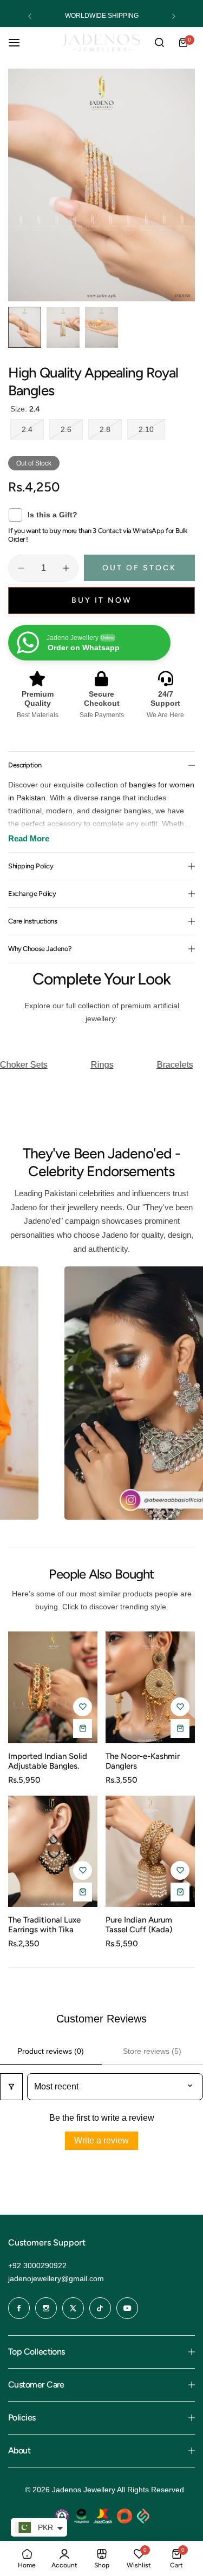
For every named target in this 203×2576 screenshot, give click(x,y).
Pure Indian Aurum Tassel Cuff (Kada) (139, 1925)
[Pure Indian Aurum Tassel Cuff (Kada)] (150, 1851)
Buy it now (102, 600)
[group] (101, 185)
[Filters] (11, 2087)
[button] (30, 16)
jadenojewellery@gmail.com (56, 2278)
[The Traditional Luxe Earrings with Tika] (53, 1851)
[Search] (159, 43)
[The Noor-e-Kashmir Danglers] (150, 1687)
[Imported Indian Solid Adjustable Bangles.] (53, 1687)
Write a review (101, 2140)
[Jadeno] (101, 42)
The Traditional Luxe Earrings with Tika (44, 1925)
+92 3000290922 (37, 2265)
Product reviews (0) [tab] (51, 2051)
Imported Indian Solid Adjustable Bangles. (48, 1761)
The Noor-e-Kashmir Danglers (143, 1761)
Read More (29, 838)
